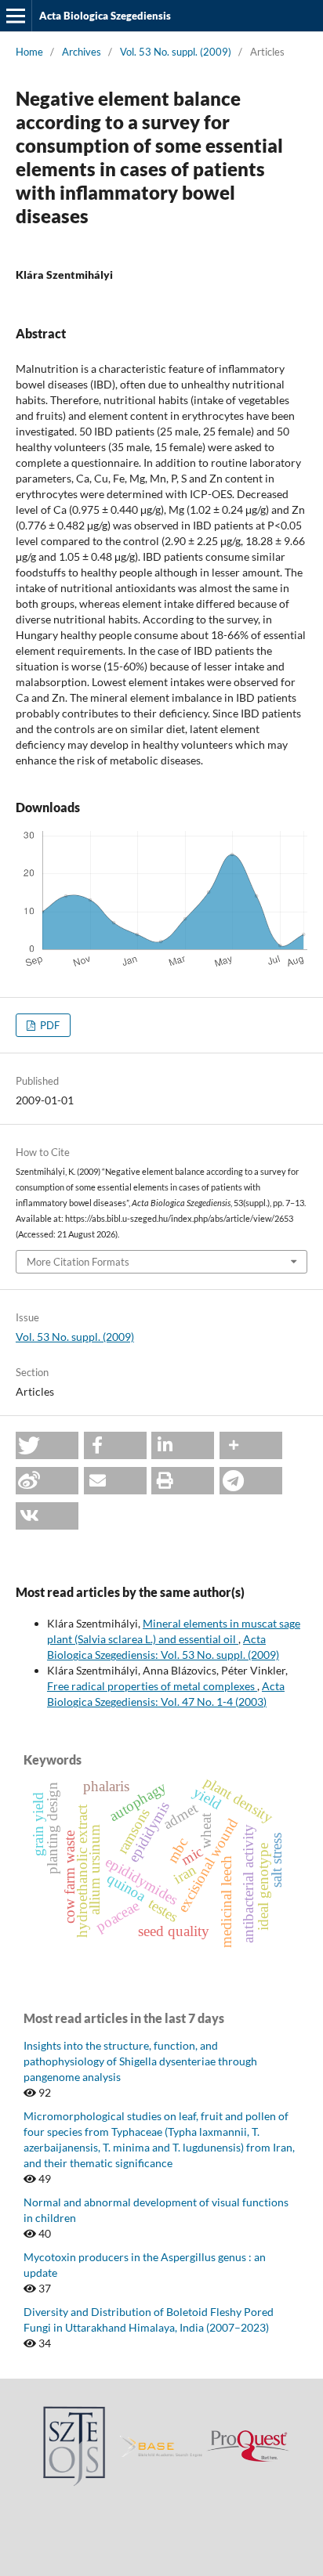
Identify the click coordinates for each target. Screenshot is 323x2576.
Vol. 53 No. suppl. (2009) (176, 52)
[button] (47, 1445)
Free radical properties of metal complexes (152, 1686)
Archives (82, 52)
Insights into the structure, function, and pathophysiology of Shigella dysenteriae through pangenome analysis (140, 2061)
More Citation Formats (78, 1262)
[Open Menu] (16, 16)
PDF (49, 1025)
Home (29, 52)
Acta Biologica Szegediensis (105, 16)
